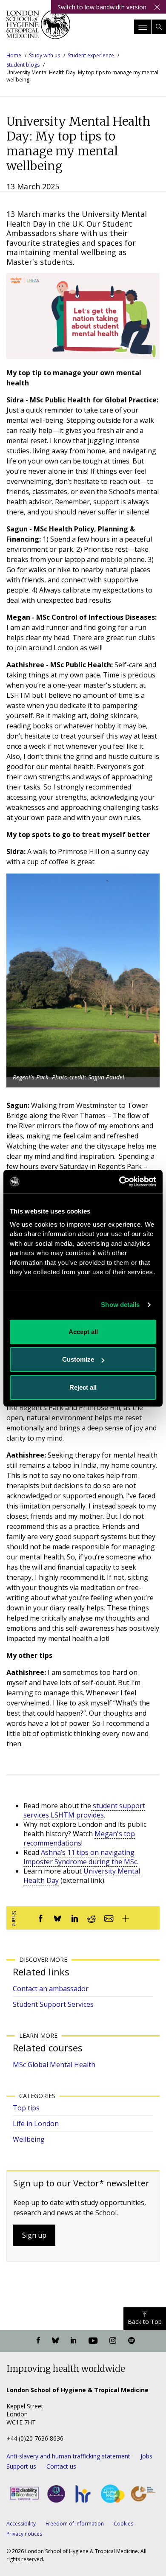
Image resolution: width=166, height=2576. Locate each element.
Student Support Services (53, 2004)
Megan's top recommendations (79, 1838)
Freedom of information (75, 2524)
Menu (143, 27)
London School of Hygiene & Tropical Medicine (38, 27)
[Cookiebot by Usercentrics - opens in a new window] (119, 1182)
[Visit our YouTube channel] (93, 2341)
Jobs (146, 2456)
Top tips (26, 2108)
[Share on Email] (109, 1918)
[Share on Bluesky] (57, 1918)
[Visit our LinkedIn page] (74, 2341)
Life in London (36, 2124)
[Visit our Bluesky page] (55, 2341)
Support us (21, 2466)
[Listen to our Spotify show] (132, 2341)
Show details (120, 1305)
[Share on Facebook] (40, 1918)
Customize (78, 1359)
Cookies (123, 2524)
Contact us (61, 2466)
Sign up (34, 2235)
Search (159, 27)
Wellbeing (29, 2139)
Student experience (91, 55)
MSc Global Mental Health (54, 2065)
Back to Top (145, 2322)
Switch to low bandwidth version (102, 7)
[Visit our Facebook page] (38, 2341)
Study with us (44, 55)
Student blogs (23, 65)
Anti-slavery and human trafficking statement (68, 2456)
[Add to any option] (126, 1918)
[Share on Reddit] (92, 1918)
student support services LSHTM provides (84, 1810)
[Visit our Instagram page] (113, 2341)
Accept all (83, 1332)
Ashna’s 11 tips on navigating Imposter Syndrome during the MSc (80, 1857)
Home (14, 55)
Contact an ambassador (51, 1989)
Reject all (83, 1387)
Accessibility (21, 2524)
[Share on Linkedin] (74, 1918)
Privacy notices (24, 2534)
